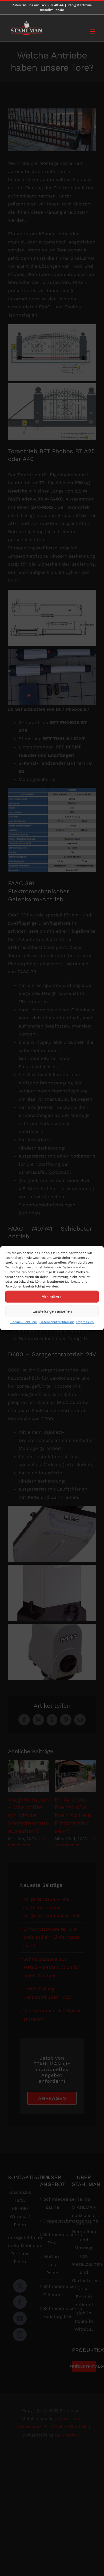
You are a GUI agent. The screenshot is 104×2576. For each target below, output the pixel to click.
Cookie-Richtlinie (24, 1322)
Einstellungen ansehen (52, 1311)
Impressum (85, 1322)
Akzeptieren (52, 1296)
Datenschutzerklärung (57, 1322)
